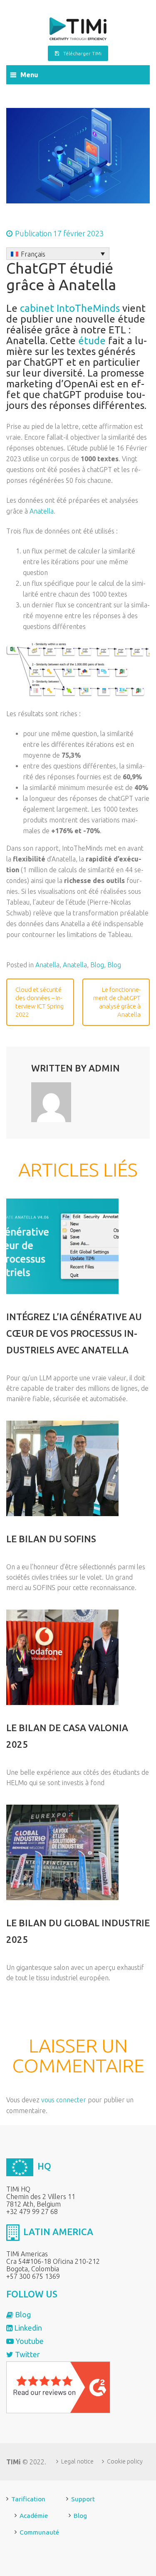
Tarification (28, 2499)
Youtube (29, 2341)
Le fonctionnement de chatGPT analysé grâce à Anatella (117, 1002)
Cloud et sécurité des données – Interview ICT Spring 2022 (40, 1002)
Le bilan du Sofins (51, 1539)
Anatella (42, 511)
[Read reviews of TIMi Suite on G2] (58, 2387)
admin (104, 1068)
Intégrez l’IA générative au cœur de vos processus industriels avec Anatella (74, 1333)
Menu (29, 75)
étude (92, 341)
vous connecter (64, 2100)
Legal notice (77, 2461)
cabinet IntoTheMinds (70, 308)
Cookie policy (125, 2461)
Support (83, 2499)
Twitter (27, 2354)
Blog (97, 965)
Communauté (39, 2532)
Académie (34, 2516)
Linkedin (27, 2328)
